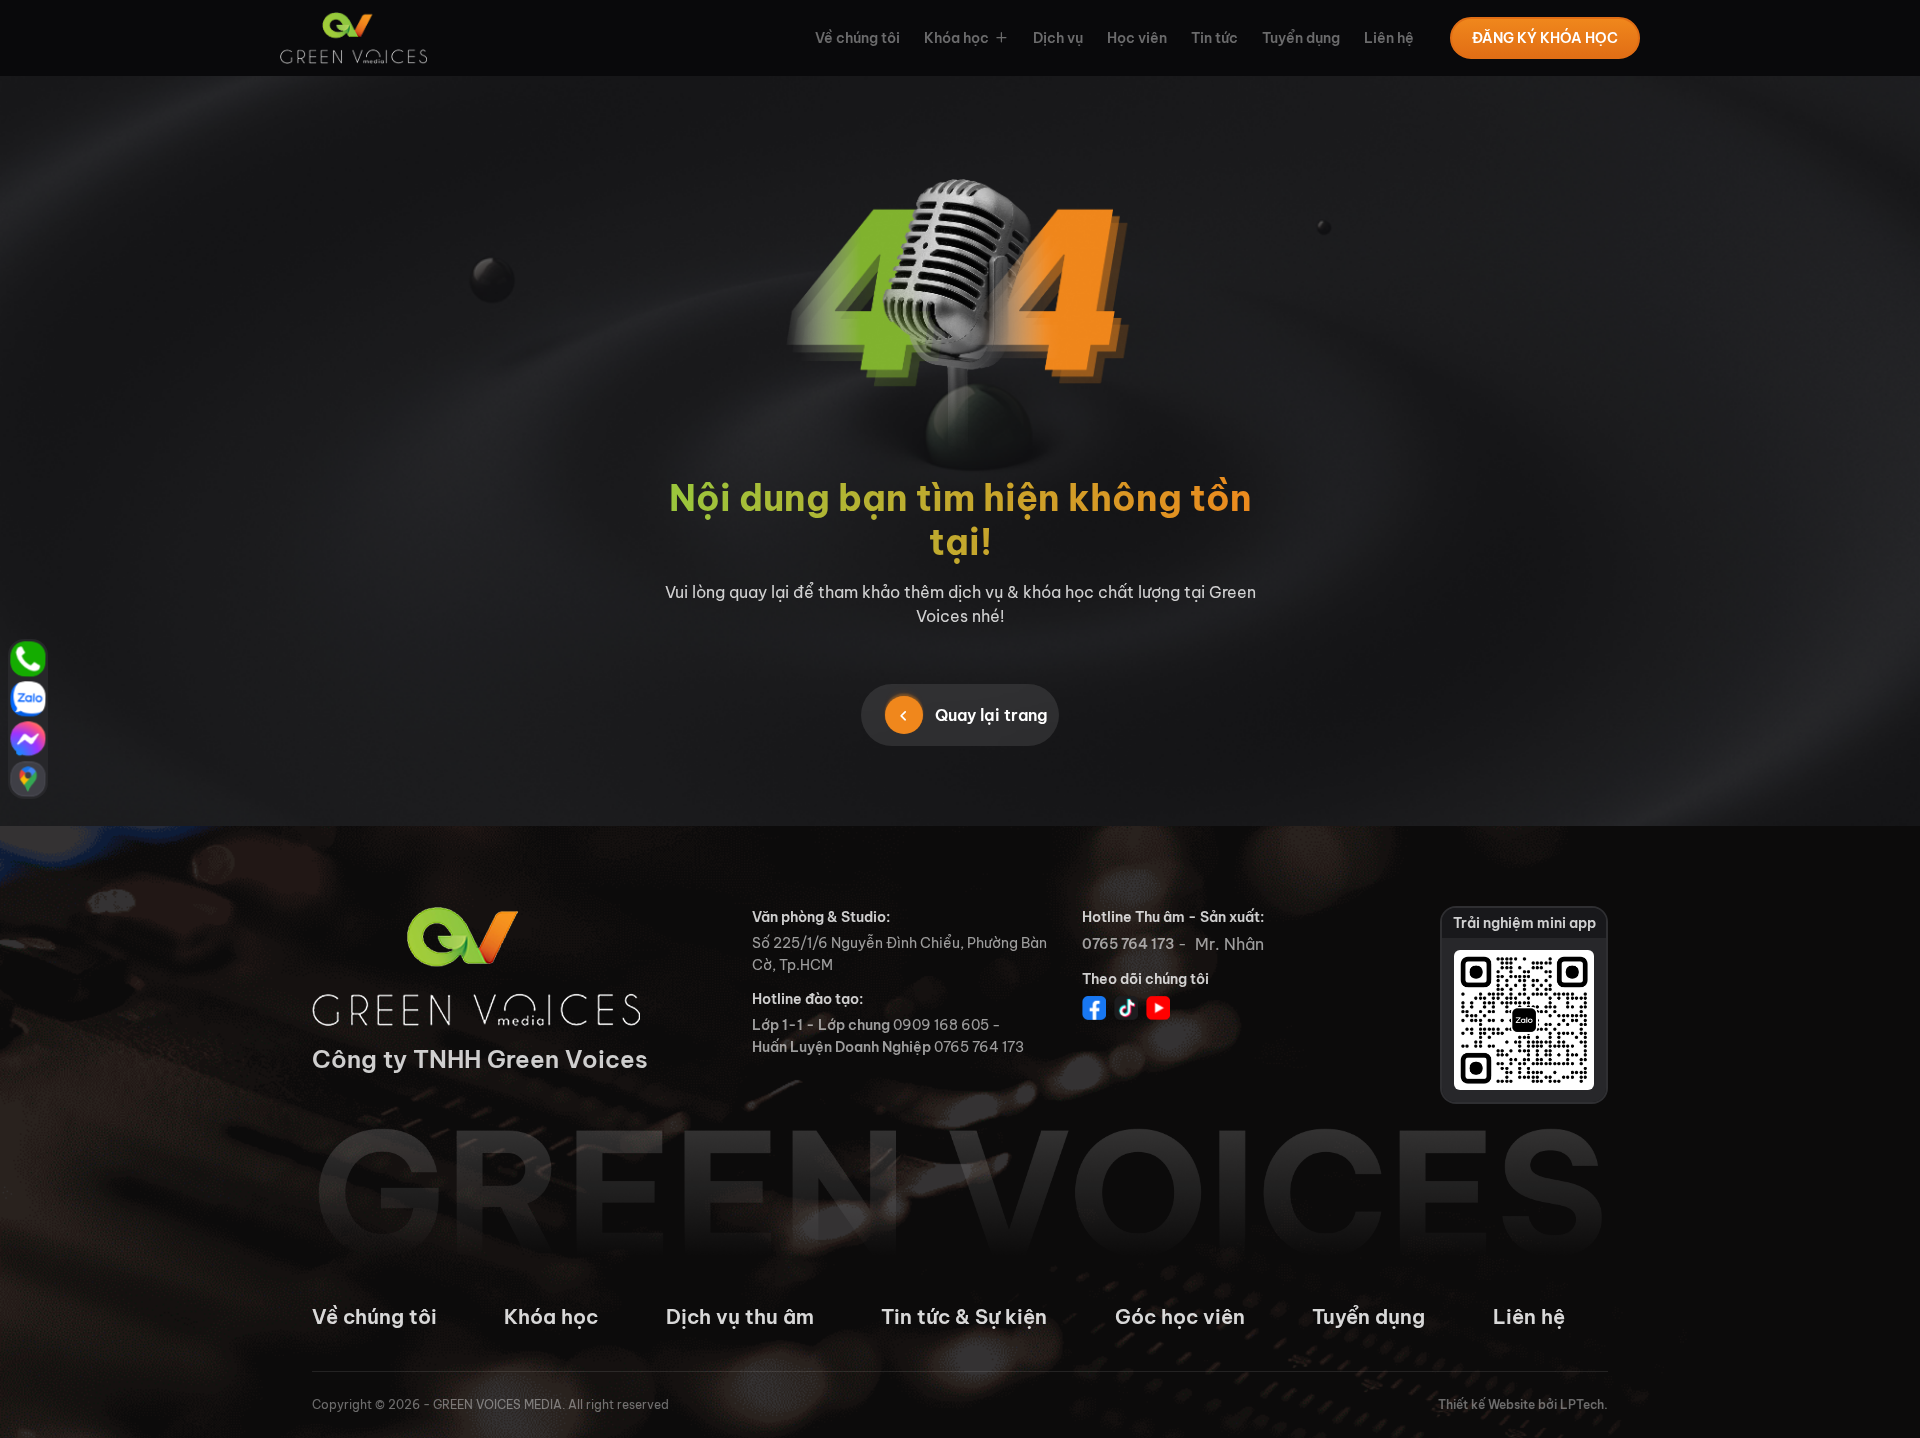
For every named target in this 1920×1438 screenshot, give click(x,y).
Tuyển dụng (1301, 38)
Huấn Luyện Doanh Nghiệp (841, 1047)
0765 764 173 (1128, 944)
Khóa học (956, 38)
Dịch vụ (1058, 38)
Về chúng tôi (857, 38)
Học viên (1137, 38)
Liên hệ (1389, 38)
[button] (999, 38)
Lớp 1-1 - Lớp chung (821, 1025)
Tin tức (1214, 38)
